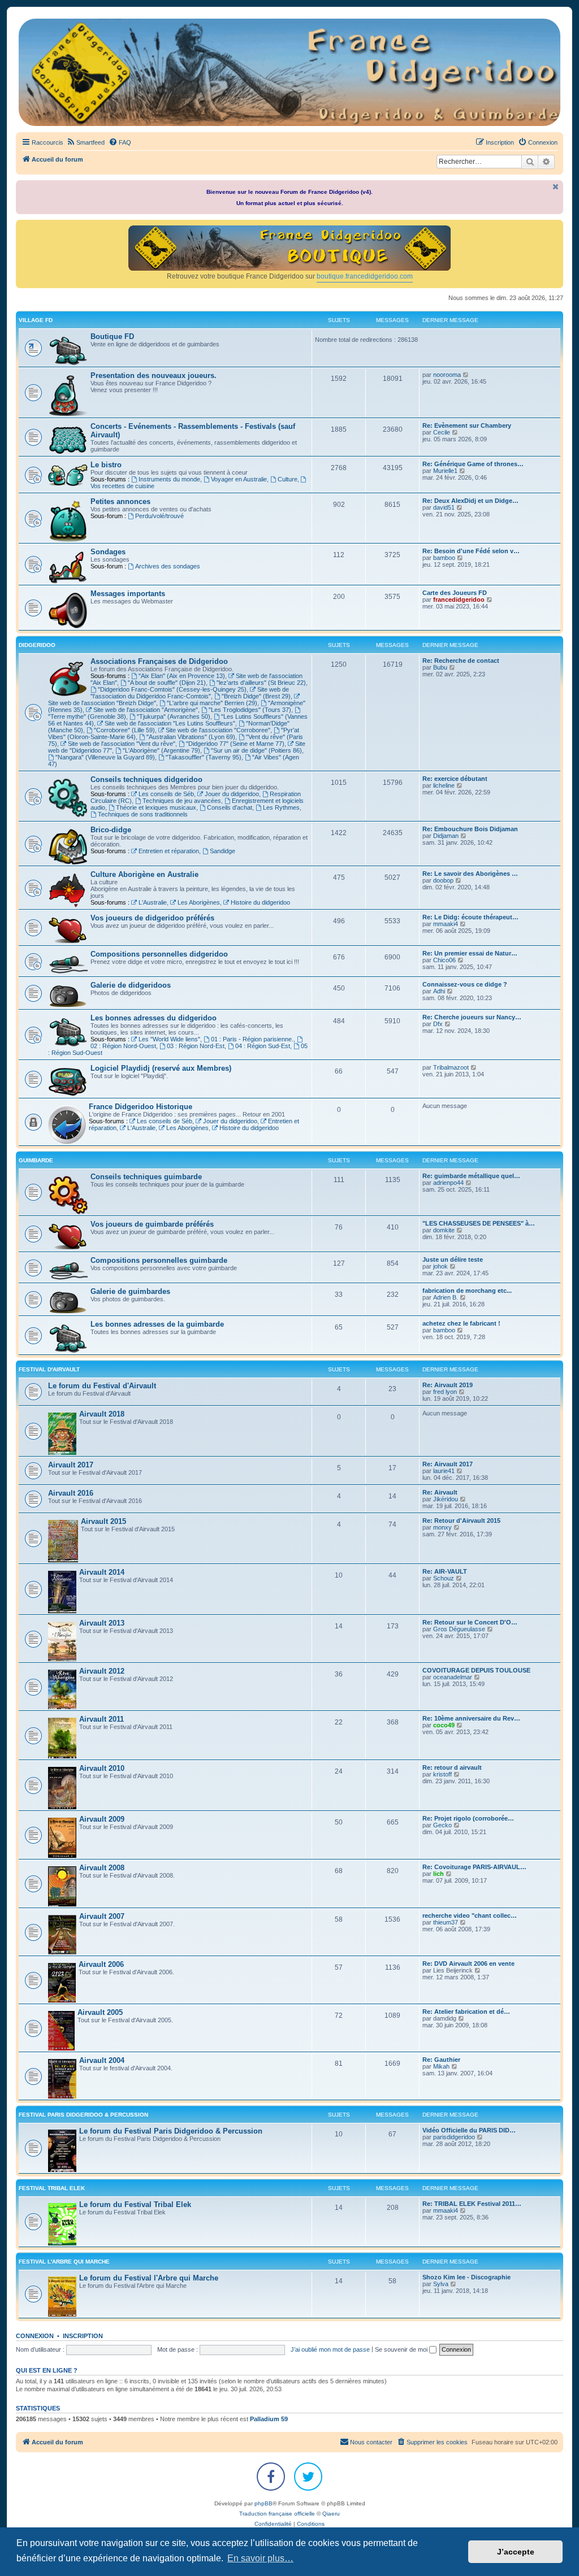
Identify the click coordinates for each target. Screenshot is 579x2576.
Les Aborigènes (199, 902)
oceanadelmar (453, 1677)
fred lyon (445, 1392)
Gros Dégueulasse (459, 1629)
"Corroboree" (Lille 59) (124, 730)
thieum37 (446, 1922)
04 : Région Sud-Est (263, 1046)
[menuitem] (85, 142)
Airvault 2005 (100, 2012)
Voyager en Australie (239, 479)
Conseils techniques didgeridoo (146, 779)
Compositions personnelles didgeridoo (159, 954)
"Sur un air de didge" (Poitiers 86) (256, 750)
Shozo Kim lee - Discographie (466, 2277)
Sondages (108, 552)
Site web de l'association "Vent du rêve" (122, 744)
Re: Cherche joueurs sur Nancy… (472, 1017)
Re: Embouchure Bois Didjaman (470, 829)
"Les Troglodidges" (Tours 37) (250, 710)
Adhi (439, 991)
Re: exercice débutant (455, 779)
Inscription (83, 2336)
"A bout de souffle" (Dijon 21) (167, 683)
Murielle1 (445, 471)
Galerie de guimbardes (130, 1291)
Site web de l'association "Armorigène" (146, 710)
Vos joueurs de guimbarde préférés (152, 1224)
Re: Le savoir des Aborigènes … (470, 874)
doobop (443, 880)
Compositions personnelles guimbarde (159, 1260)
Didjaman (446, 836)
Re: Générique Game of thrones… (473, 464)
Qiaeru (331, 2514)
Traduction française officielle (277, 2514)
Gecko (442, 1825)
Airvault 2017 (71, 1465)
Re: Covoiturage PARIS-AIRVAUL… (474, 1867)
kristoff (442, 1774)
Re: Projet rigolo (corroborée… (468, 1818)
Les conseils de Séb (166, 794)
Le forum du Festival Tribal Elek (135, 2204)
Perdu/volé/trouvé (159, 516)
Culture (288, 479)
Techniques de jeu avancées (182, 801)
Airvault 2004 (102, 2060)
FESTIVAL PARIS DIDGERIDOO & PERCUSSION (83, 2115)
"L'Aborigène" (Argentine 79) (161, 750)
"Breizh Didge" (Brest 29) (256, 696)
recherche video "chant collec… (470, 1915)
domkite (444, 1230)
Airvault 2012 (102, 1671)
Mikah (441, 2066)
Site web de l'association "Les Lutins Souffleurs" (170, 723)
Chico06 (444, 960)
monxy (442, 1527)
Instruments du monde (169, 479)
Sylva (441, 2284)
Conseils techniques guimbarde (146, 1177)
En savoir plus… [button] (260, 2558)
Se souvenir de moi (402, 2349)
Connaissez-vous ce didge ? (465, 984)
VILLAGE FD (36, 320)
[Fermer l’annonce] (556, 187)
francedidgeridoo (459, 600)
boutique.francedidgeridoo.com (365, 276)
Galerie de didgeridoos (131, 985)
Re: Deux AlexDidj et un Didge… (470, 501)
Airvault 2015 (103, 1521)
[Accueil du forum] (289, 72)
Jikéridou (446, 1499)
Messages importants (128, 594)
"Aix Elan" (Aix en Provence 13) (182, 676)
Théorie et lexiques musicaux (156, 807)
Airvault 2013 (102, 1623)
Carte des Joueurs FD (455, 593)
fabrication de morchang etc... (467, 1291)
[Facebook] (271, 2477)
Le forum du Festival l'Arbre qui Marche (149, 2278)
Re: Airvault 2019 (448, 1385)
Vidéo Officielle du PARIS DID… (469, 2130)
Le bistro (106, 465)
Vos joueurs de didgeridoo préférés (152, 918)
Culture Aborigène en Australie (144, 874)
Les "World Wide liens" (169, 1039)
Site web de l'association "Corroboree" (218, 730)
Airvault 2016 (71, 1493)
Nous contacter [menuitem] (371, 2442)
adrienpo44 (448, 1183)
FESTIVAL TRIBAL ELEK (52, 2188)
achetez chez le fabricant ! (461, 1323)
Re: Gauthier (441, 2060)
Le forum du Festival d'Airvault (102, 1386)
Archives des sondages (168, 566)
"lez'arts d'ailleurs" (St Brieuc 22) (261, 683)
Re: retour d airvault (452, 1767)
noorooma (447, 375)
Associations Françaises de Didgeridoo (159, 661)
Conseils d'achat (230, 807)
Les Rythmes (281, 807)
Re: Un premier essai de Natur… (470, 953)
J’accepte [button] (516, 2552)
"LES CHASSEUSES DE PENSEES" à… (479, 1223)
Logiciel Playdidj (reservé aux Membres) (161, 1068)
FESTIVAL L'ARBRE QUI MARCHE (64, 2262)
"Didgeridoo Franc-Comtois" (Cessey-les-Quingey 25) (172, 689)
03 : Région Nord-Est (196, 1046)
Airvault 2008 (102, 1868)
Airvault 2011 (101, 1719)
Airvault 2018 (102, 1414)
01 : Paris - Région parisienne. (252, 1039)
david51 (444, 507)
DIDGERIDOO (37, 645)
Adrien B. (446, 1297)
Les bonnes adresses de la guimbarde (157, 1324)
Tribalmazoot (451, 1067)
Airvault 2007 (102, 1916)
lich (438, 1874)
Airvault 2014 (102, 1572)
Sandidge (222, 851)
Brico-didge (111, 830)
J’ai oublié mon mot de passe (330, 2349)
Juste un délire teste (453, 1259)
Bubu (440, 667)
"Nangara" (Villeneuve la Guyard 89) (105, 757)
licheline (444, 785)
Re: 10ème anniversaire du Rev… (471, 1718)
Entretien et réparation (169, 851)
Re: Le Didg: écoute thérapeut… (470, 917)
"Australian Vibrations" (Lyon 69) (191, 737)
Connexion (35, 2336)
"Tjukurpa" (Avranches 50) (174, 716)
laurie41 (444, 1471)
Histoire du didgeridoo (260, 902)
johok (440, 1266)
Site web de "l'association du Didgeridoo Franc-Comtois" (190, 693)
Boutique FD (112, 336)
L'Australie (153, 902)
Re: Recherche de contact (461, 661)
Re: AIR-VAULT (445, 1571)
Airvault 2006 (101, 1964)
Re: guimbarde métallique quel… (471, 1176)
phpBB (263, 2503)
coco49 (444, 1725)
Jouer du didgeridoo (232, 794)
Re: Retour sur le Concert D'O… (470, 1622)
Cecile (442, 432)
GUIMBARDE (36, 1160)
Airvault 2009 (102, 1819)
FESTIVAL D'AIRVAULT (49, 1369)
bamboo (444, 558)
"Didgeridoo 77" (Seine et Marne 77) (235, 744)
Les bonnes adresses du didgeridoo (154, 1018)
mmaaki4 (446, 924)
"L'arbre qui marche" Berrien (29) (212, 703)
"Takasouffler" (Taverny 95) (204, 757)
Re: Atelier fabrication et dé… (466, 2012)
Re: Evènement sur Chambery (467, 425)
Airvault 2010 (102, 1768)
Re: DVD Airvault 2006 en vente (468, 1964)
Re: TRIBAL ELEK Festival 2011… (472, 2204)
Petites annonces (120, 501)
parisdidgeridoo (454, 2137)
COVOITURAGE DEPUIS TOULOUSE (476, 1670)
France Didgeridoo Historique (141, 1107)
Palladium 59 (269, 2419)
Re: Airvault (440, 1492)
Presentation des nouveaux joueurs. (154, 375)
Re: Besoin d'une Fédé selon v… (471, 551)
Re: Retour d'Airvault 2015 (461, 1521)
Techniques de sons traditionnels (143, 814)
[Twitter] (308, 2477)
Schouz (444, 1578)
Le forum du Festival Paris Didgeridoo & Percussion (171, 2131)
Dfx (438, 1024)
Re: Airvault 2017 (448, 1464)
